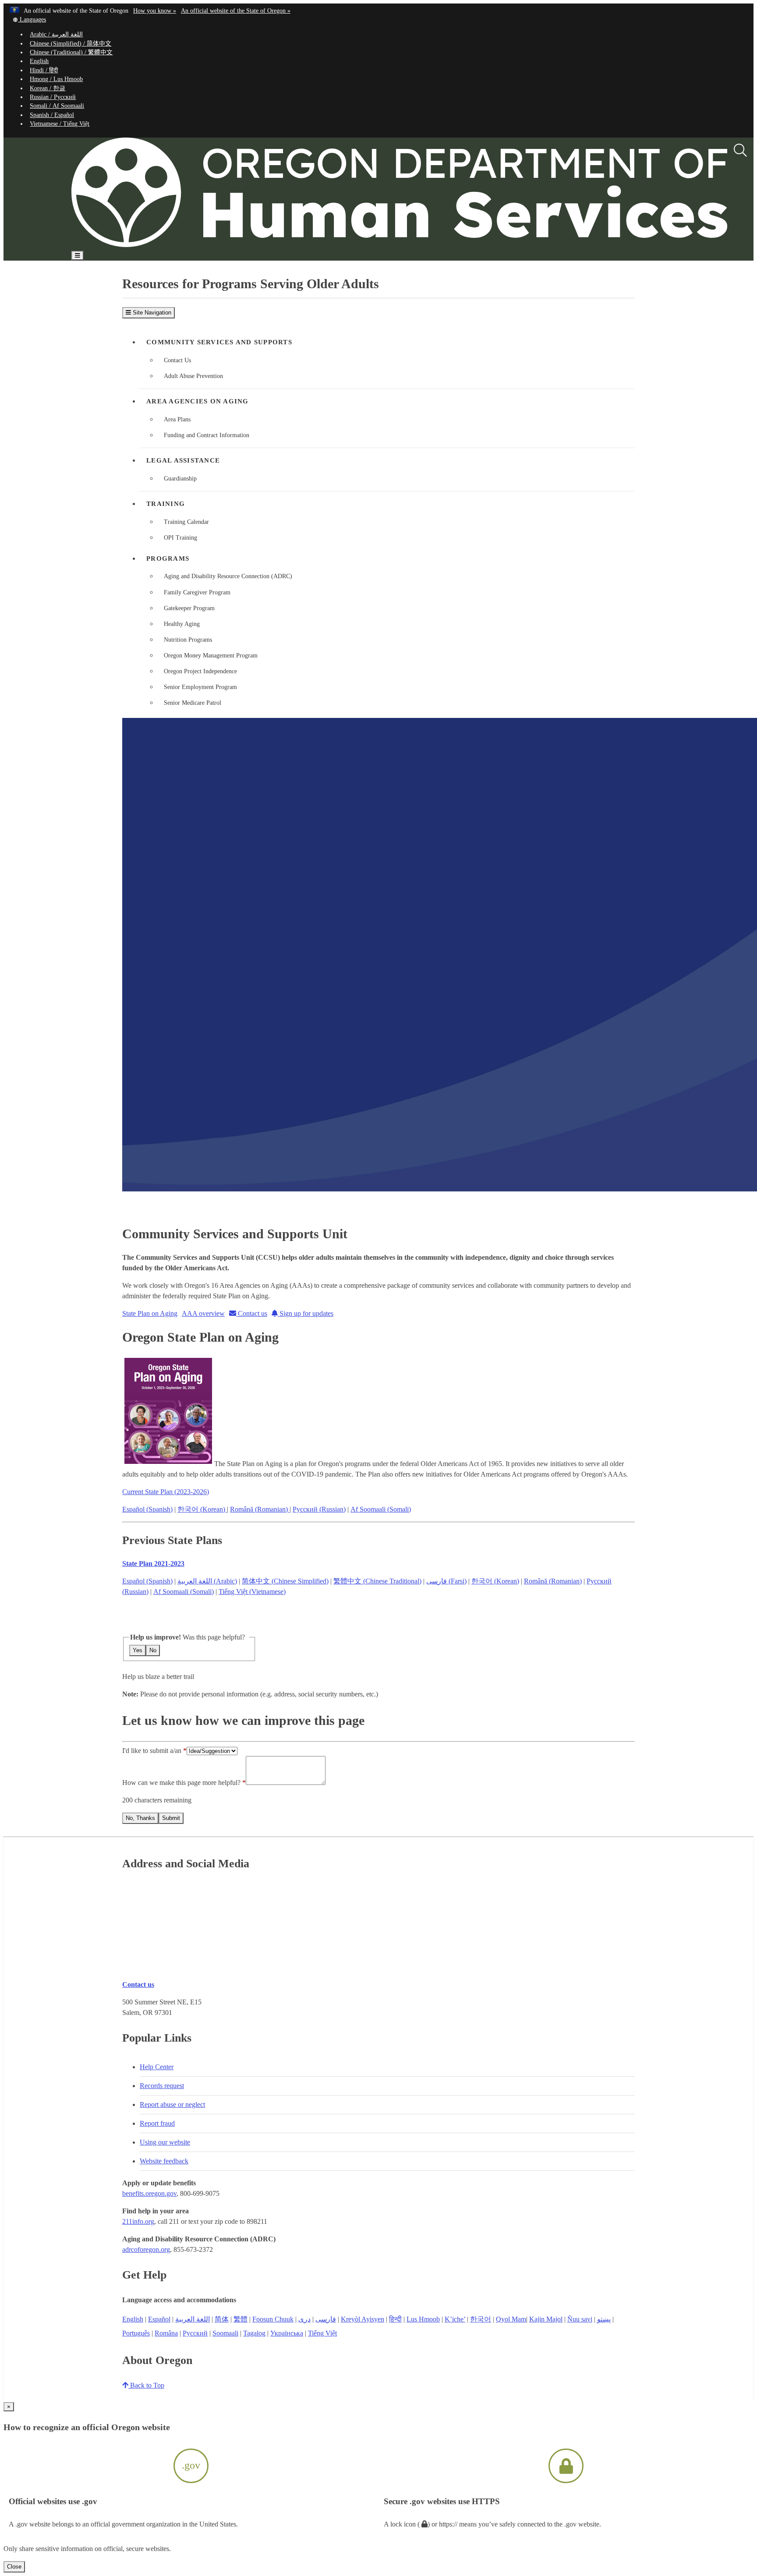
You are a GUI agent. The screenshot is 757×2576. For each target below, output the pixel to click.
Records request (162, 2086)
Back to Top (146, 2385)
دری (304, 2319)
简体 (222, 2319)
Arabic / (56, 34)
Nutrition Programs (188, 640)
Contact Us (177, 360)
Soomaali (225, 2333)
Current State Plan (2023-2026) (166, 1492)
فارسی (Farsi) (446, 1581)
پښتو (604, 2319)
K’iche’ (455, 2319)
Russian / (53, 97)
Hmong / (56, 79)
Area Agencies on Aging (198, 401)
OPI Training (180, 538)
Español (159, 2319)
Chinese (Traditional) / (71, 52)
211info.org (138, 2221)
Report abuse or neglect (172, 2104)
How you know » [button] (155, 11)
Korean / (48, 88)
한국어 (481, 2319)
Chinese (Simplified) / (71, 44)
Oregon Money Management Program (211, 655)
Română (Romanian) (260, 1509)
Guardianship (180, 479)
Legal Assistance (183, 460)
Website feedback (164, 2161)
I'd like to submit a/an (153, 1751)
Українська (287, 2333)
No (153, 1650)
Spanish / (52, 115)
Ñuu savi (580, 2319)
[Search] (740, 151)
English (39, 61)
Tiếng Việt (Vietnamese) (252, 1592)
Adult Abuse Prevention (193, 376)
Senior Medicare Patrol (193, 703)
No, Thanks (140, 1818)
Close (14, 2567)
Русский (195, 2333)
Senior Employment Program (200, 687)
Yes (138, 1650)
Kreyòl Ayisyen (363, 2319)
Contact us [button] (252, 1313)
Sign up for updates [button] (306, 1313)
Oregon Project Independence (200, 671)
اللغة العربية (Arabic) (207, 1581)
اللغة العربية (193, 2319)
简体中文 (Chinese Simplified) (285, 1581)
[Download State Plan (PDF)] (168, 1464)
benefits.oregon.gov (149, 2193)
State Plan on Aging (150, 1313)
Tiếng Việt (322, 2333)
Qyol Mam (511, 2319)
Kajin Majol (546, 2319)
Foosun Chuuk (273, 2319)
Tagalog (254, 2333)
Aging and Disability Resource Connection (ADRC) (228, 576)
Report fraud (157, 2123)
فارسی (326, 2319)
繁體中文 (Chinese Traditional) (377, 1581)
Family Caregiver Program (197, 592)
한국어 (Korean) (202, 1509)
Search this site (111, 281)
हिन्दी (395, 2319)
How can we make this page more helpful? (181, 1783)
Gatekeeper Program (189, 608)
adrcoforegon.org (146, 2249)
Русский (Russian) (319, 1509)
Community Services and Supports (219, 342)
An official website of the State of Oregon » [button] (236, 11)
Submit (171, 1818)
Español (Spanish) (147, 1509)
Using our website (165, 2142)
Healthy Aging (182, 624)
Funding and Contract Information (207, 435)
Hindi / (44, 70)
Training (166, 504)
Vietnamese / (60, 124)
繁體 (241, 2319)
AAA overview (203, 1313)
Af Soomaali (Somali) (381, 1509)
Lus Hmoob (423, 2319)
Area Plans (177, 419)
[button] (29, 19)
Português (136, 2333)
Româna (166, 2333)
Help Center (157, 2067)
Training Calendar (186, 522)
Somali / (57, 106)
